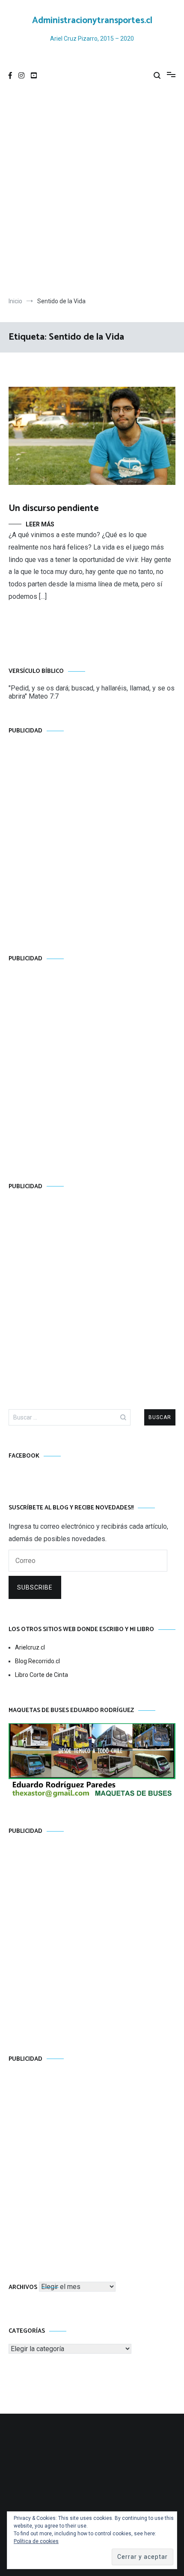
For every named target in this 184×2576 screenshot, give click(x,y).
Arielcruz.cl (30, 1647)
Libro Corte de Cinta (42, 1675)
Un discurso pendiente (54, 508)
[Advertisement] (92, 192)
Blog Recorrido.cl (37, 1661)
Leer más (40, 524)
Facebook (24, 1456)
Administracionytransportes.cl (92, 21)
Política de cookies (36, 2541)
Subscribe (35, 1587)
